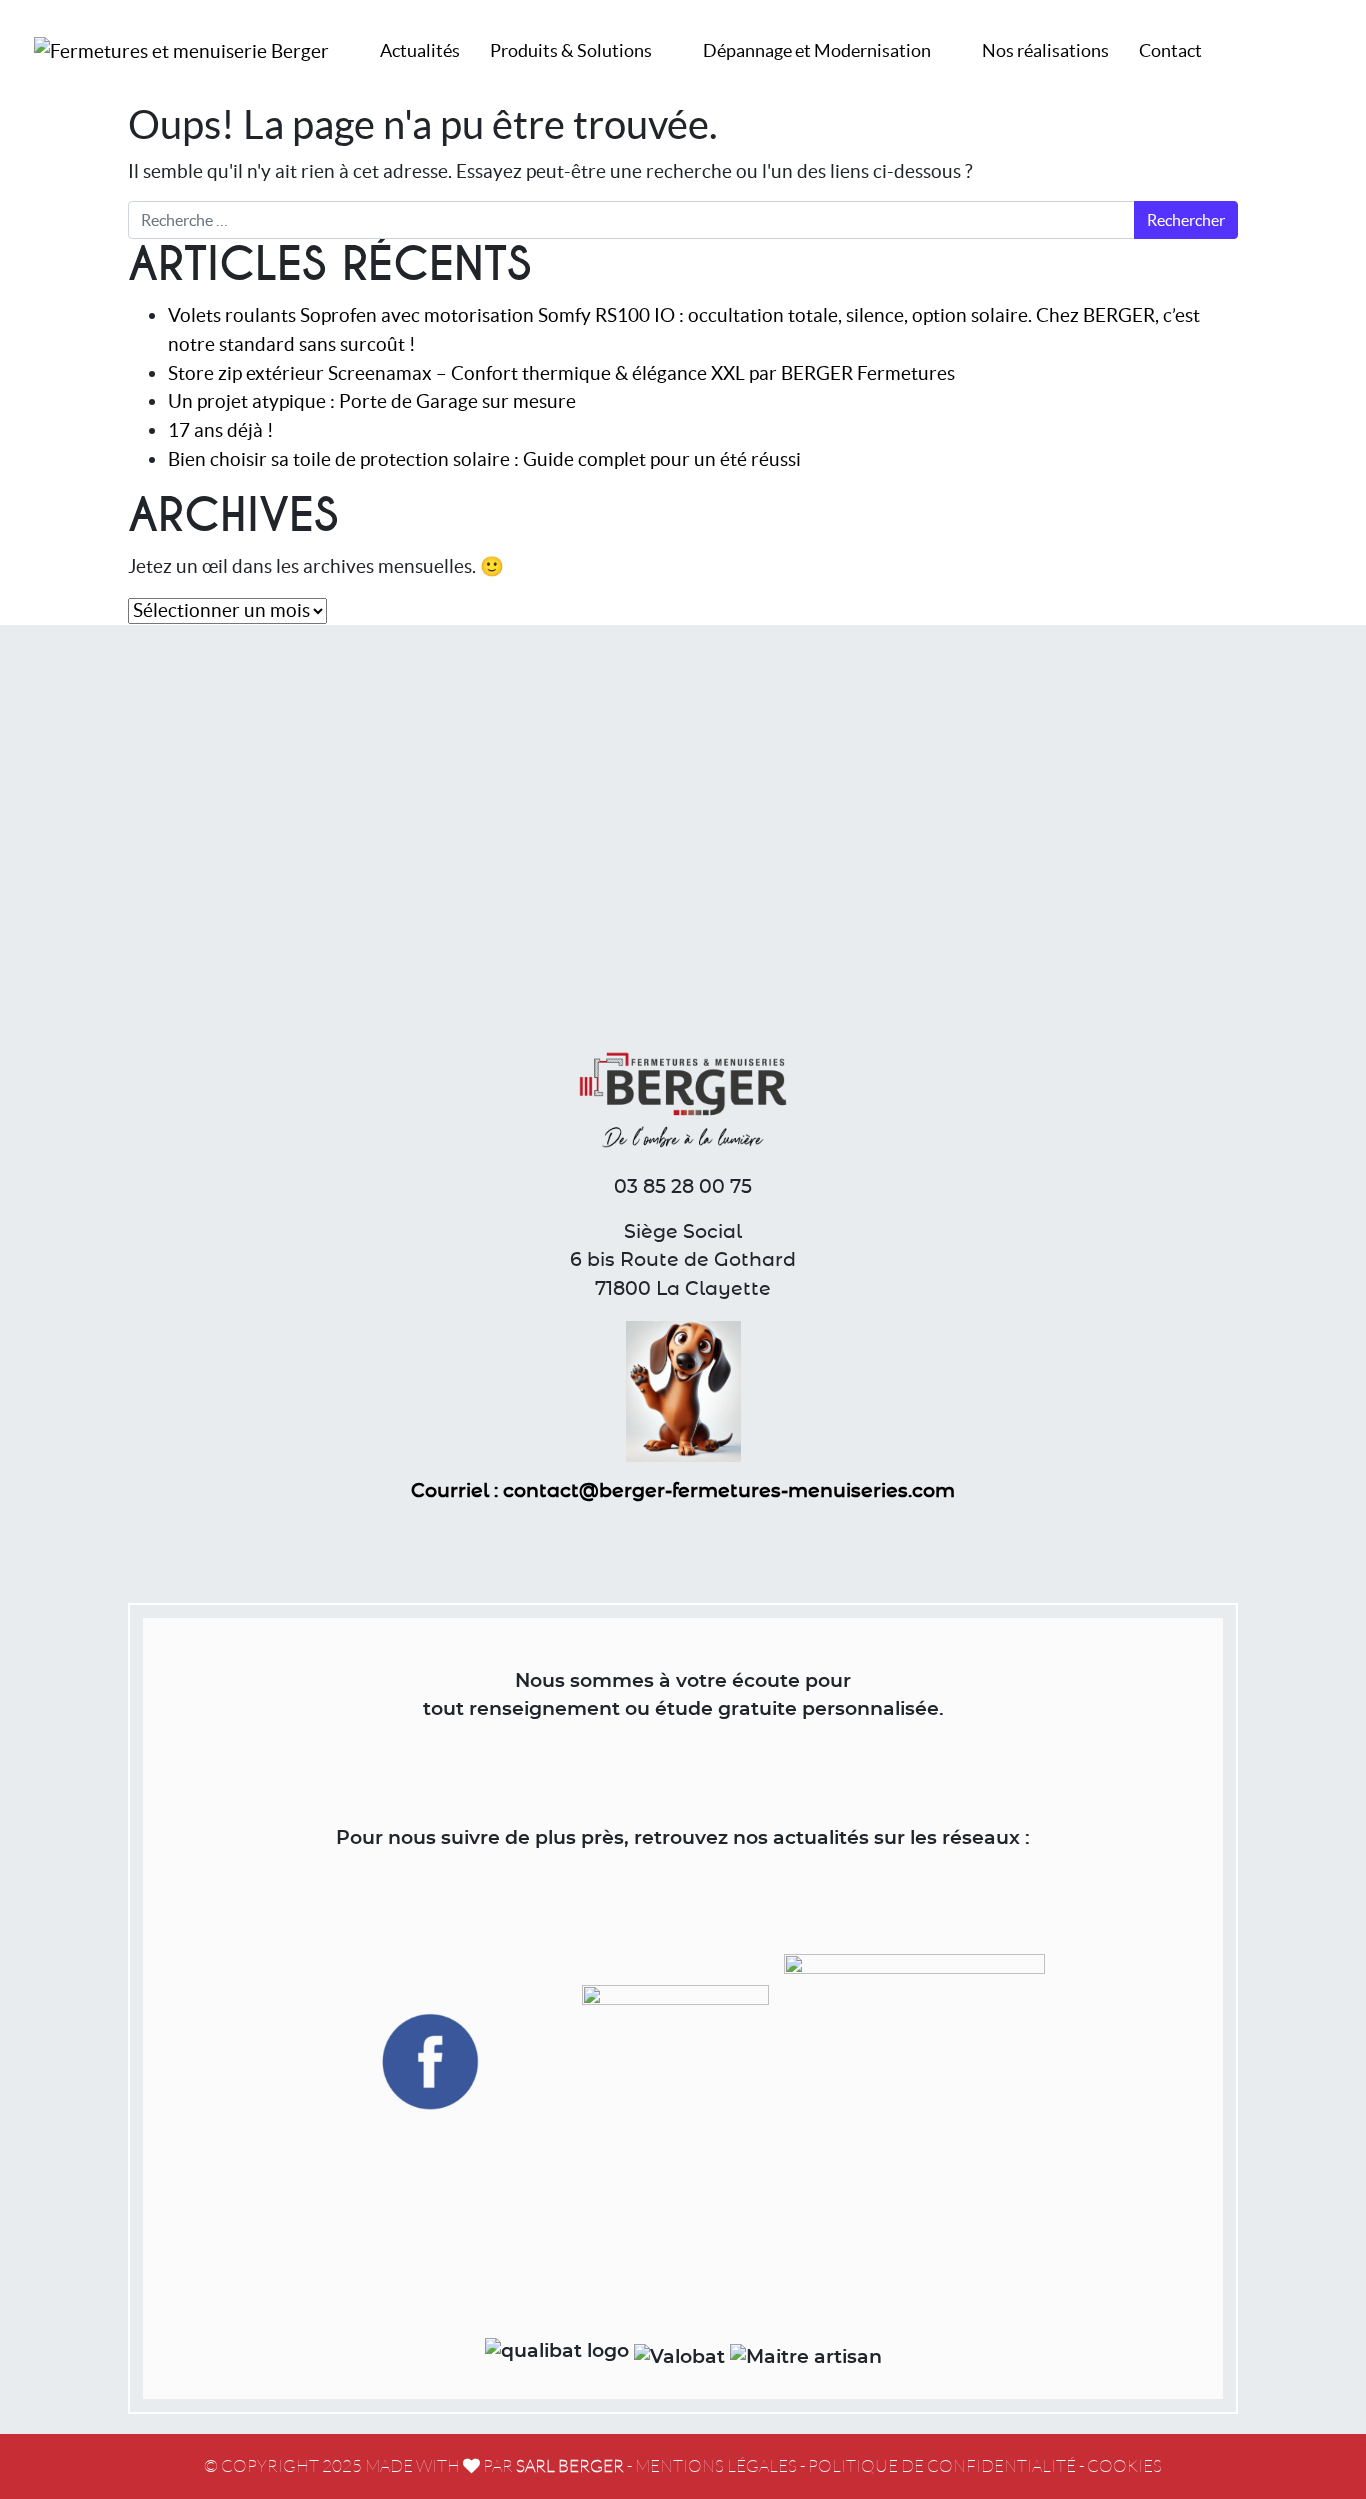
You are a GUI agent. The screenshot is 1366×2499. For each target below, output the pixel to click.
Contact (1170, 50)
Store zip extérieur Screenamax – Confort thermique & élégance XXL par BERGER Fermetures (561, 373)
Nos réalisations (1045, 50)
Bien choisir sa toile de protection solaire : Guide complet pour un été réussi (484, 459)
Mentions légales (716, 2466)
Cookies (1124, 2466)
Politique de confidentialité (942, 2466)
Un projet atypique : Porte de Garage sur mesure (372, 401)
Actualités (420, 50)
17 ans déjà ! (221, 430)
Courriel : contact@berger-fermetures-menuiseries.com (683, 1491)
